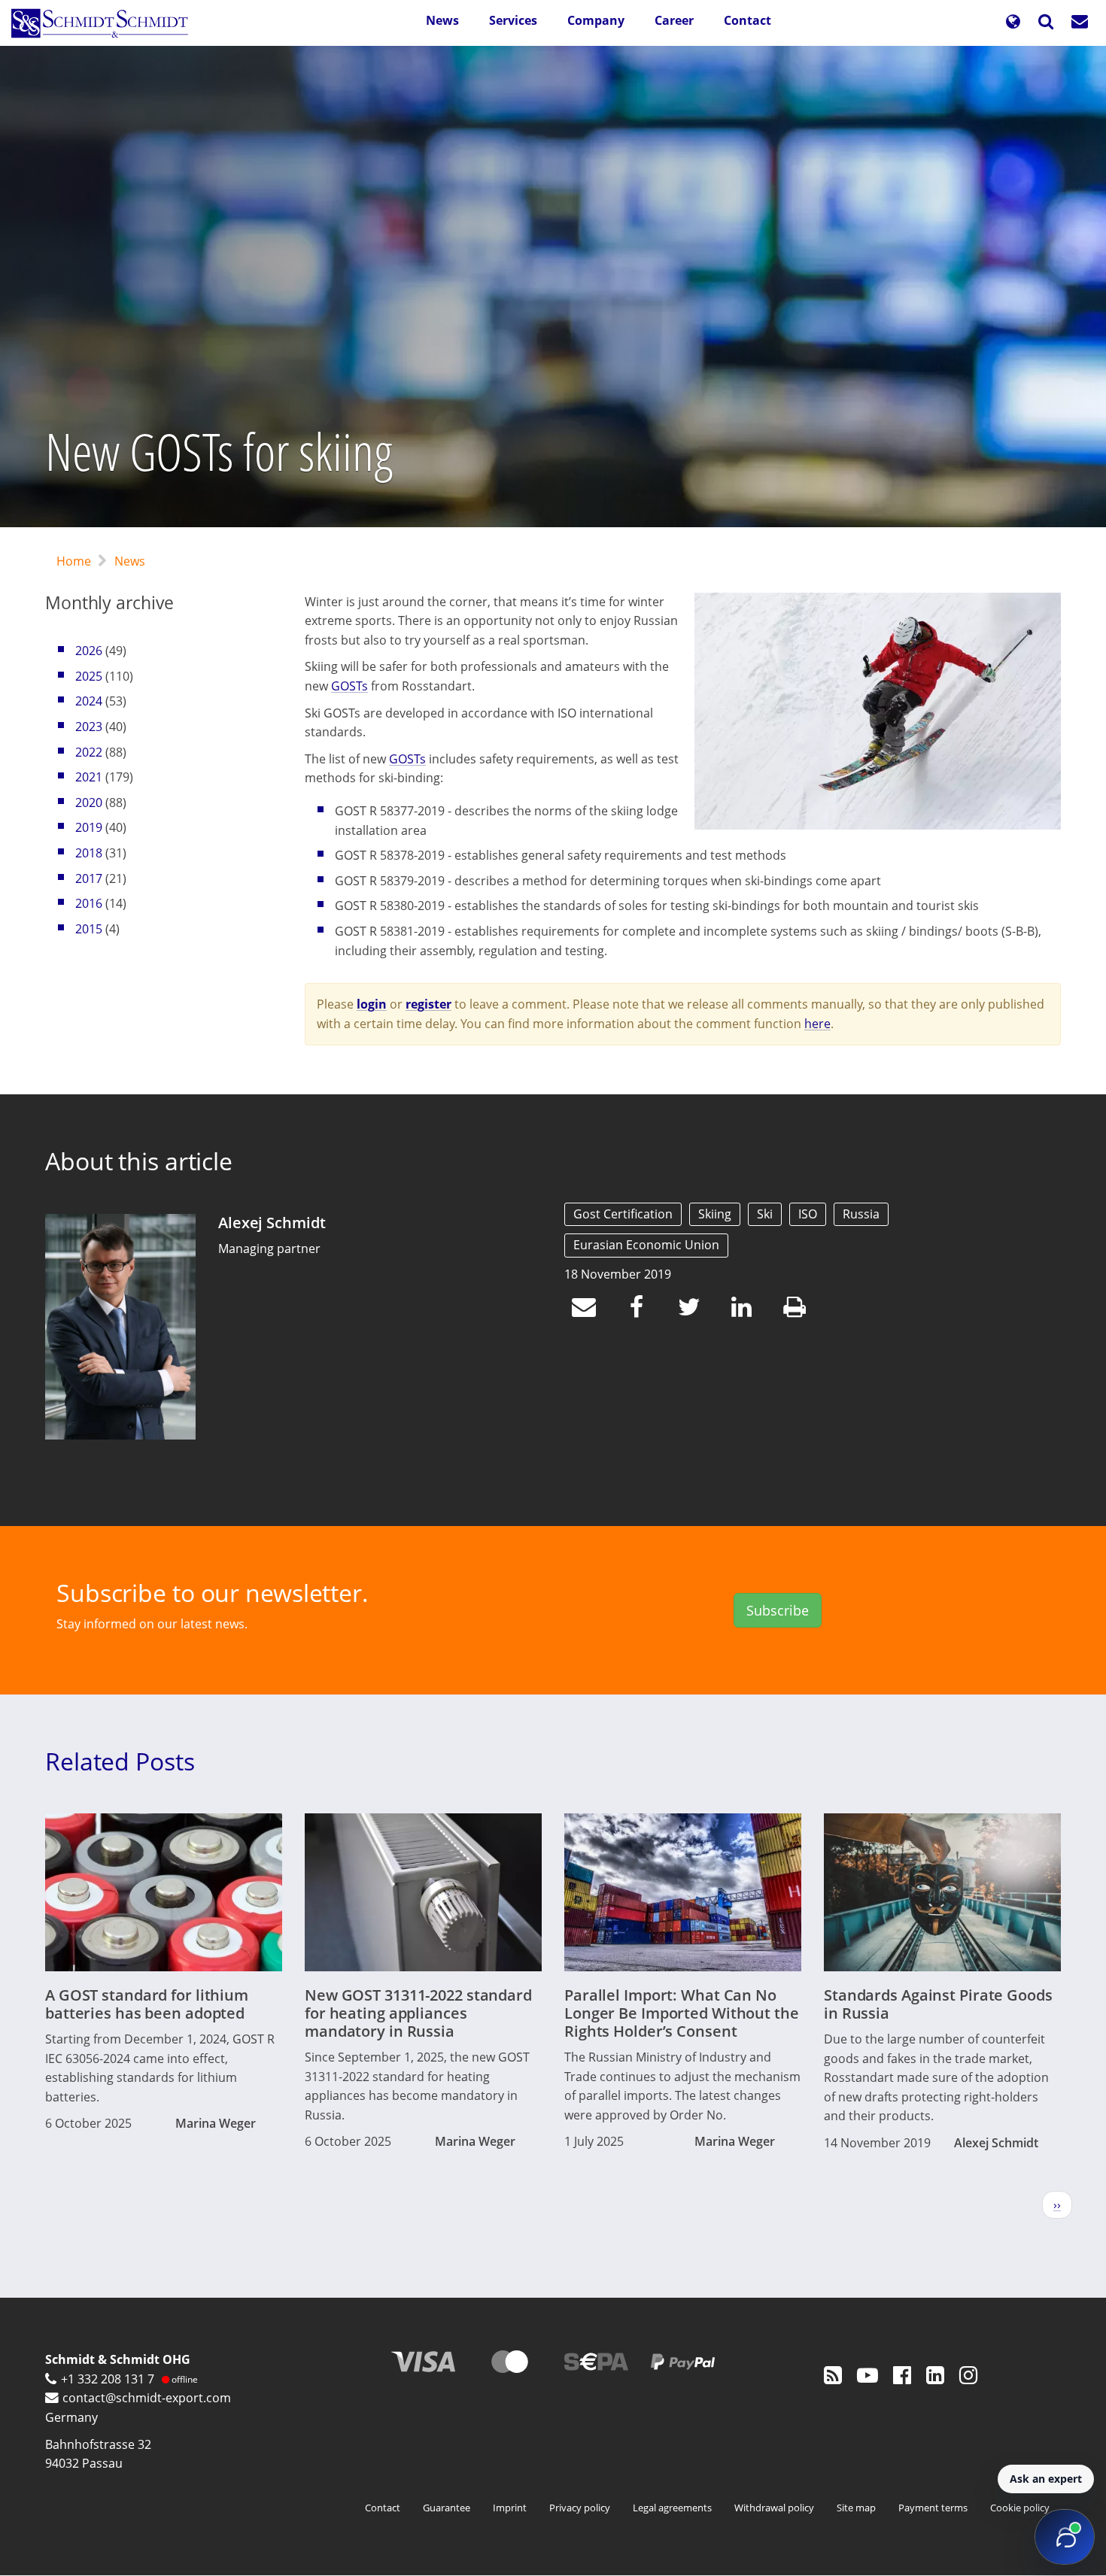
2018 (89, 853)
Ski (765, 1214)
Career (674, 20)
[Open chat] (1065, 2537)
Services (513, 20)
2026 (89, 651)
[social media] (833, 2374)
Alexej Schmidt (272, 1223)
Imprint (510, 2508)
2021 (89, 777)
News (442, 20)
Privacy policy (580, 2508)
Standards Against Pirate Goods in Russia (938, 2004)
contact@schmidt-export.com (147, 2398)
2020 (89, 803)
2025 (89, 676)
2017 (89, 878)
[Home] (105, 23)
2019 (89, 827)
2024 (89, 701)
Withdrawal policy (774, 2508)
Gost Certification (623, 1214)
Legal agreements (672, 2508)
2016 (89, 903)
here (817, 1024)
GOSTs (349, 686)
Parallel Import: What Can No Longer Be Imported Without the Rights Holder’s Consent (682, 2013)
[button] (1013, 23)
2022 (89, 752)
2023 (89, 727)
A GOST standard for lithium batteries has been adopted (147, 2004)
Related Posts (120, 1761)
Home (74, 561)
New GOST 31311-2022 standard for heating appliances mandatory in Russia (418, 2013)
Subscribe (778, 1610)
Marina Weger (216, 2123)
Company (596, 20)
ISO (808, 1214)
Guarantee (447, 2508)
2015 (89, 929)
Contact (747, 20)
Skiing (715, 1214)
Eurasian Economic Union (646, 1245)
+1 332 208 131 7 (108, 2379)
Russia (861, 1214)
